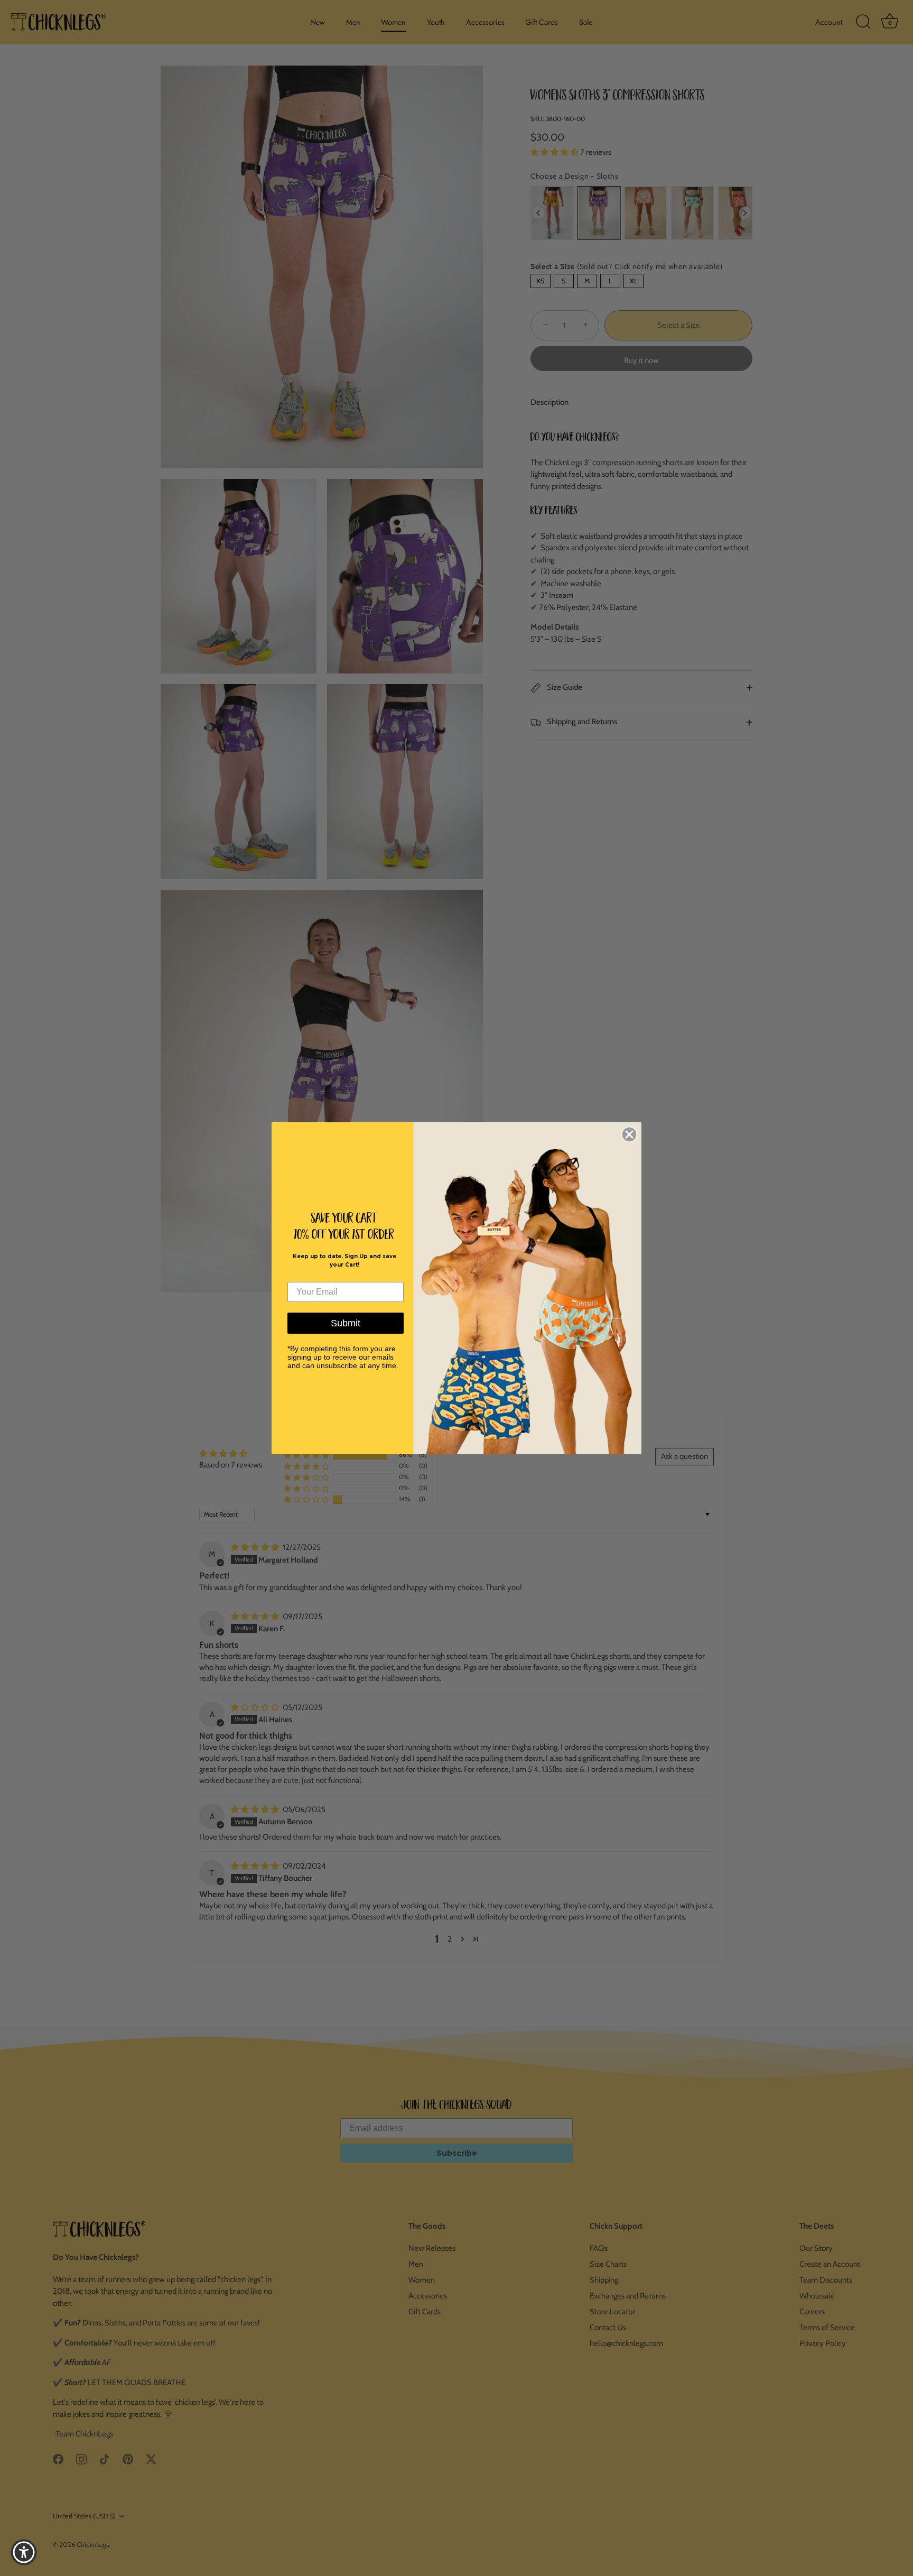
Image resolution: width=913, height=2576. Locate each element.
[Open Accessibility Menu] (24, 2552)
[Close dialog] (629, 1134)
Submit (346, 1323)
